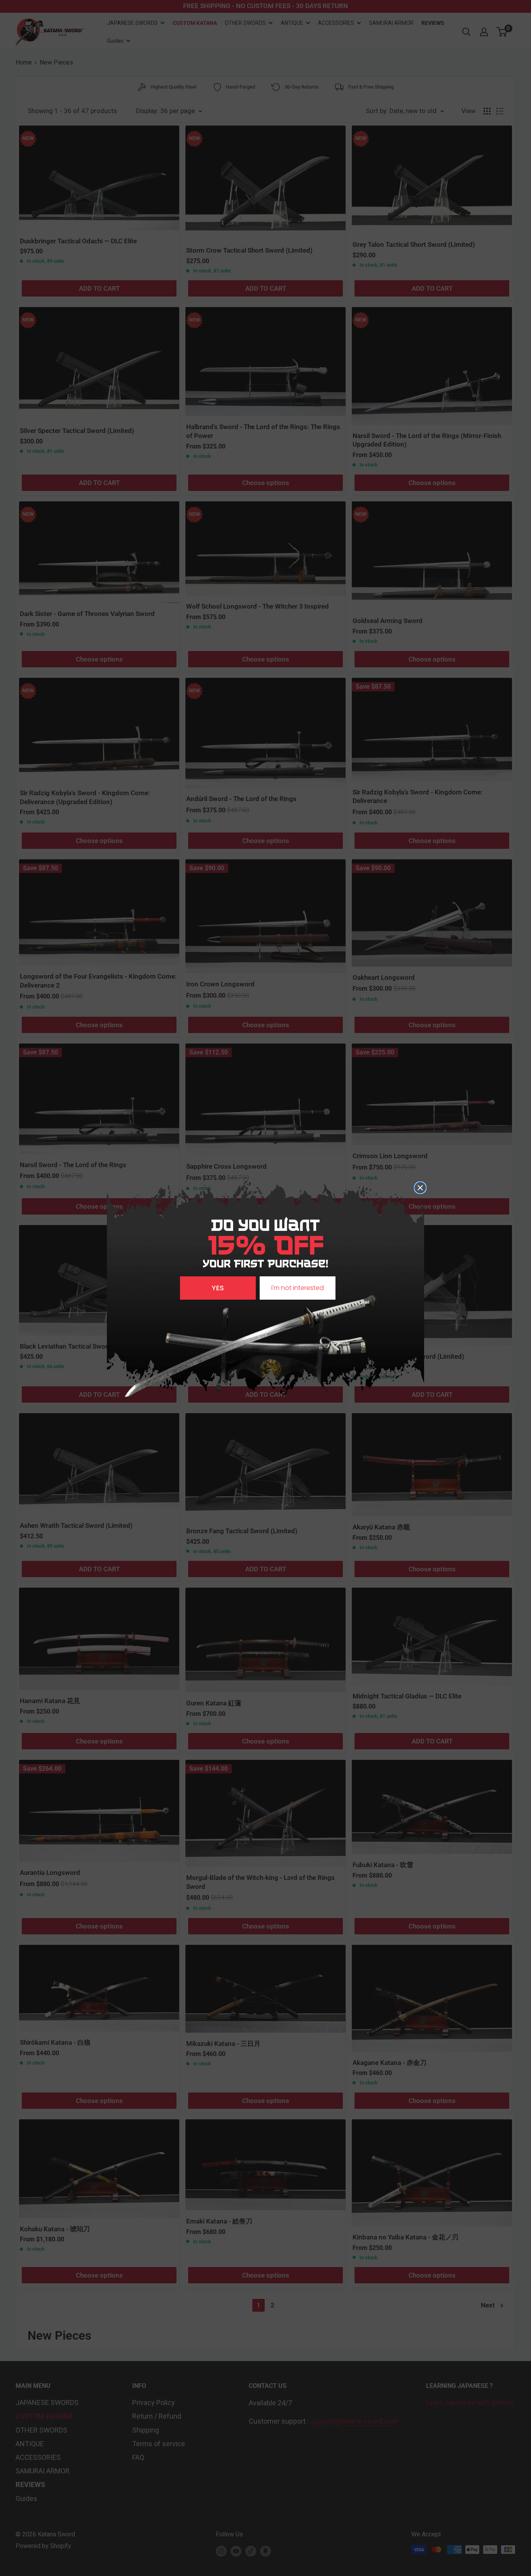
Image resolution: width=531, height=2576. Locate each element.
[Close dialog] (420, 1188)
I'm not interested (298, 1288)
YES (218, 1288)
